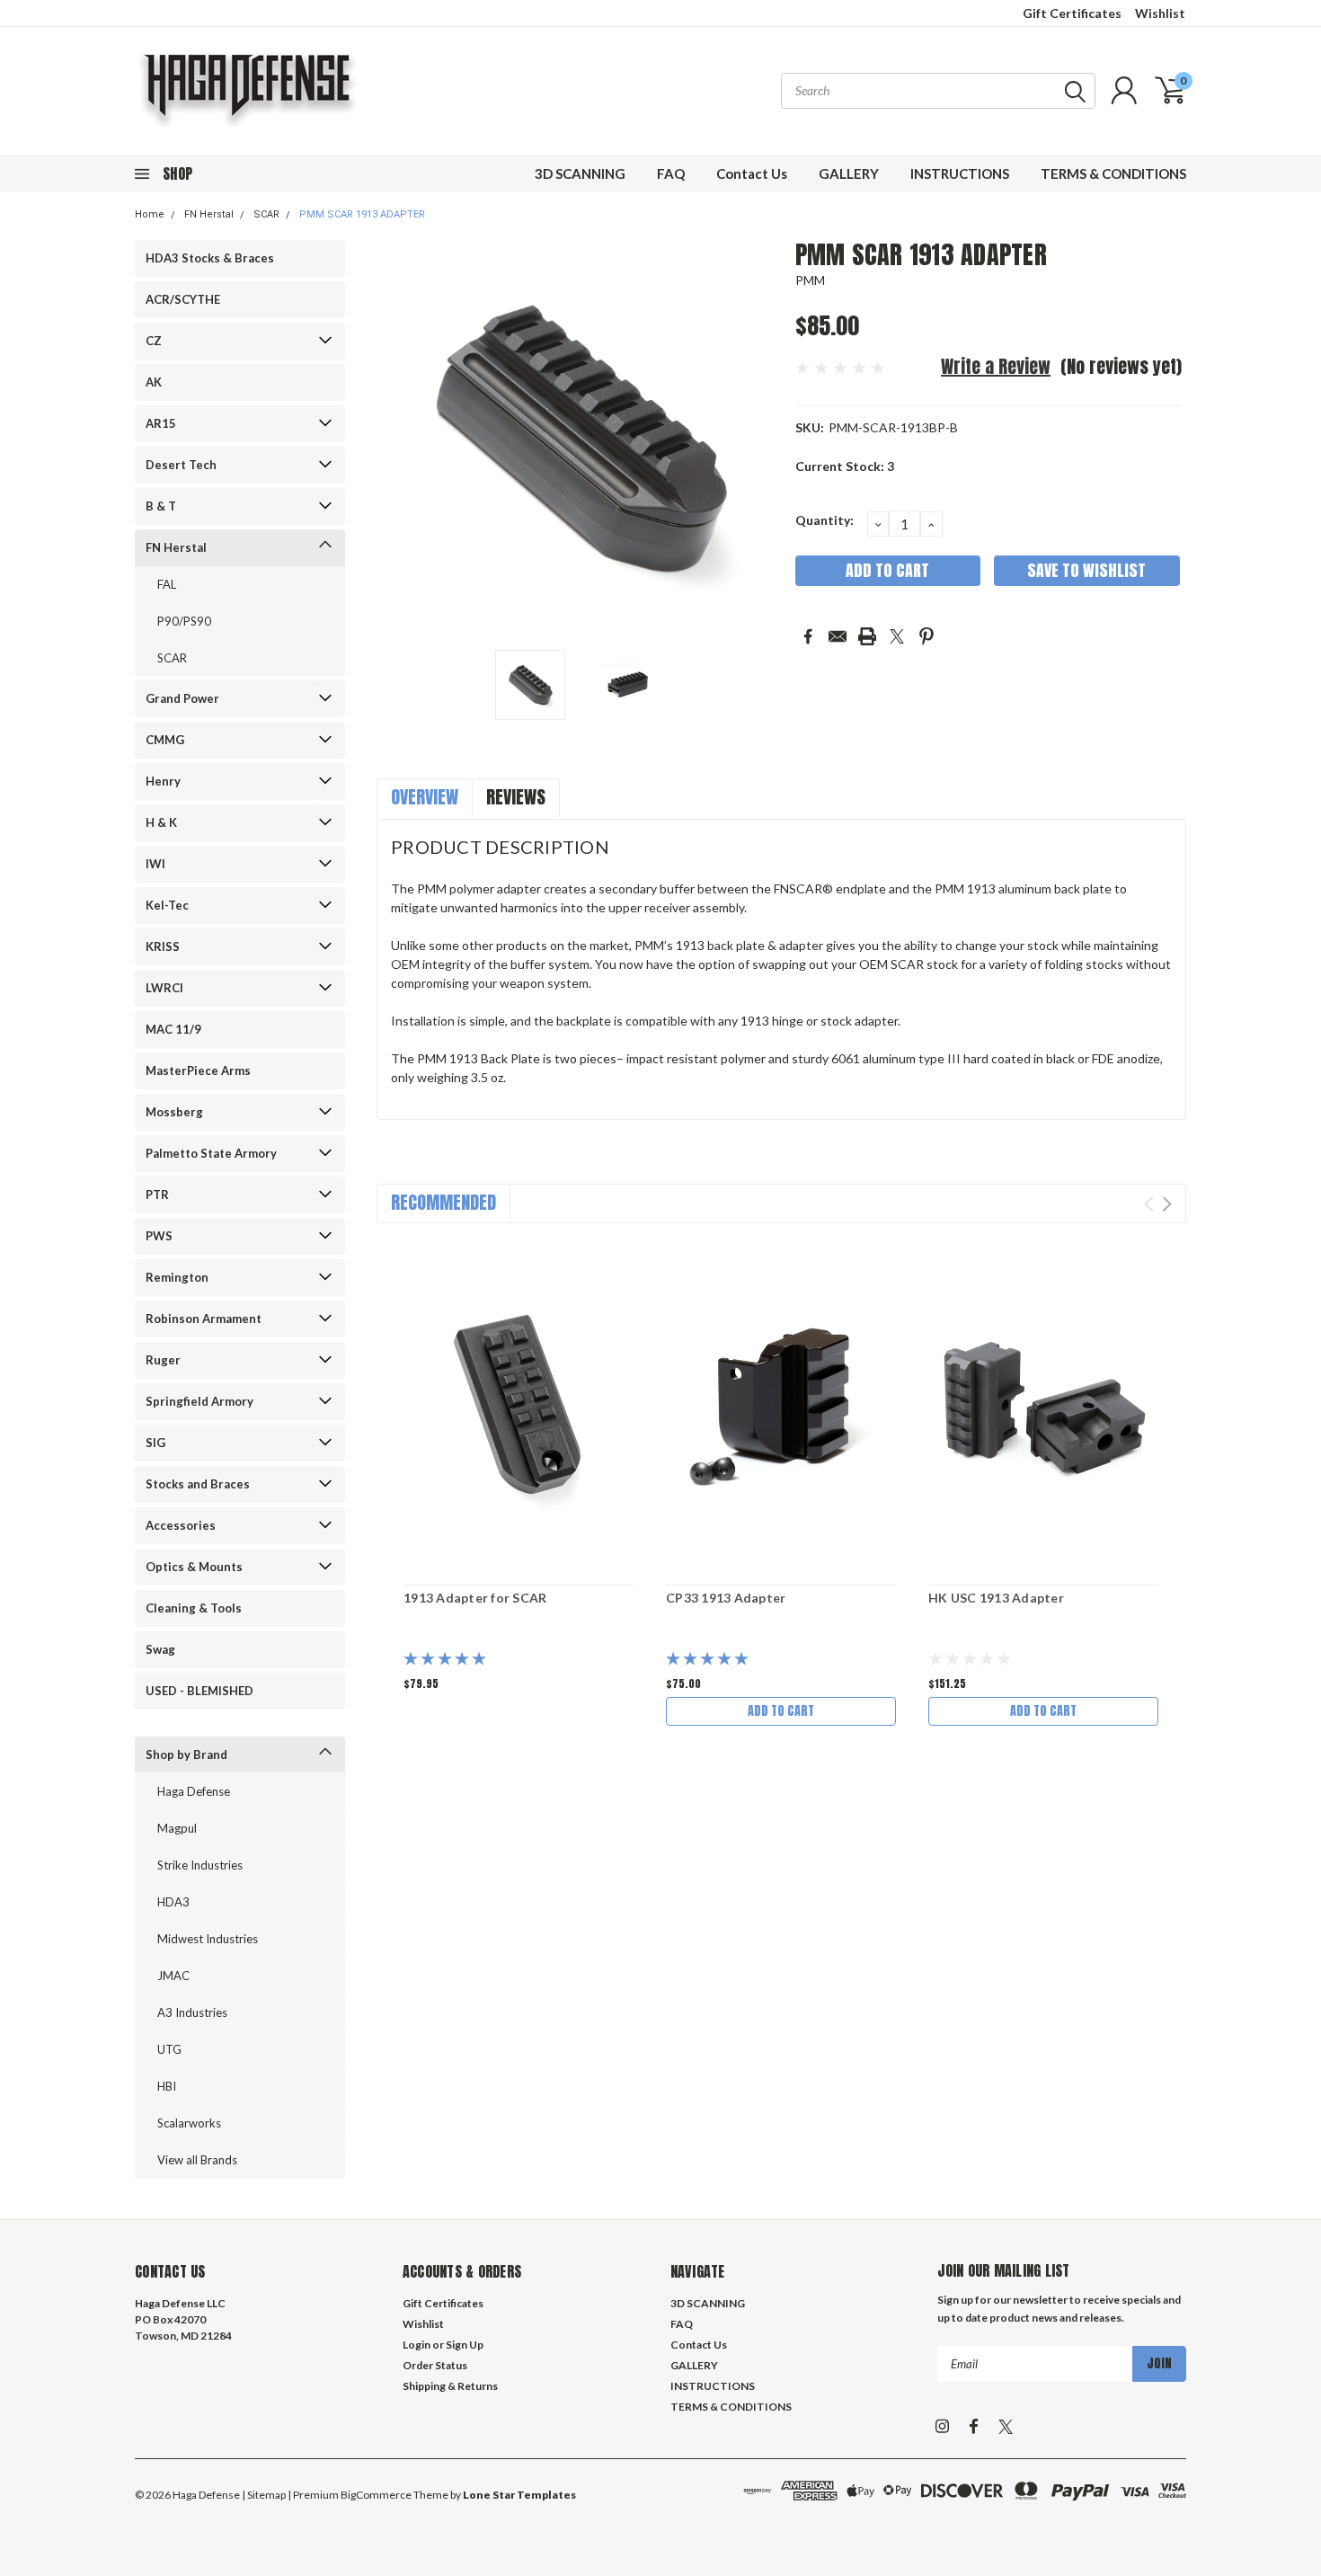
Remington (177, 1277)
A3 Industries (192, 2012)
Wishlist (1160, 13)
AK (154, 382)
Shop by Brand (186, 1754)
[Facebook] (808, 636)
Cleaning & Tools (194, 1608)
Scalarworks (189, 2123)
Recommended (443, 1202)
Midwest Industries (208, 1939)
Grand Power (182, 698)
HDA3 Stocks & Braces (210, 258)
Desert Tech (181, 465)
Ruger (163, 1360)
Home (150, 214)
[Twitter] (897, 636)
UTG (169, 2049)
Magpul (177, 1828)
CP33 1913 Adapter (726, 1598)
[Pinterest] (926, 636)
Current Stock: (845, 466)
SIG (155, 1443)
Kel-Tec (167, 905)
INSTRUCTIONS (960, 173)
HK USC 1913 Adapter (996, 1598)
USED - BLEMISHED (199, 1691)
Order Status (435, 2365)
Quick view (519, 1406)
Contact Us (752, 173)
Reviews (516, 797)
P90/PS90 (184, 621)
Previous (399, 438)
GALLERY (849, 173)
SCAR (266, 214)
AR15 (161, 423)
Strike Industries (200, 1865)
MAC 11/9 (173, 1029)
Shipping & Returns (450, 2386)
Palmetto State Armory (211, 1153)
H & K (161, 822)
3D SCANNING (580, 173)
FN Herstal (209, 214)
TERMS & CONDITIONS (1113, 173)
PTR (157, 1195)
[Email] (838, 636)
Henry (163, 781)
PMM (811, 280)
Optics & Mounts (194, 1567)
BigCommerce (376, 2495)
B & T (161, 506)
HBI (167, 2086)
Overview (425, 797)
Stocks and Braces (198, 1484)
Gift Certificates (1072, 13)
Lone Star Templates (519, 2495)
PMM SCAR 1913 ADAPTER (362, 214)
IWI (155, 864)
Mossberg (174, 1112)
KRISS (163, 946)
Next (759, 438)
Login (417, 2345)
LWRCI (164, 988)
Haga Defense (194, 1791)
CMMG (165, 740)
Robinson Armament (204, 1319)
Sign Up (465, 2345)
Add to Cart (781, 1711)
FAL (167, 584)
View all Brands (197, 2160)
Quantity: (825, 520)
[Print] (867, 636)
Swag (160, 1649)
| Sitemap (264, 2495)
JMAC (173, 1976)
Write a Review (996, 366)
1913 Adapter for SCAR (475, 1598)
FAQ (671, 173)
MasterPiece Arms (198, 1070)
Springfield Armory (199, 1401)
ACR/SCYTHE (183, 299)
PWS (159, 1236)
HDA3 (173, 1902)
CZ (154, 341)
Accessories (181, 1525)
